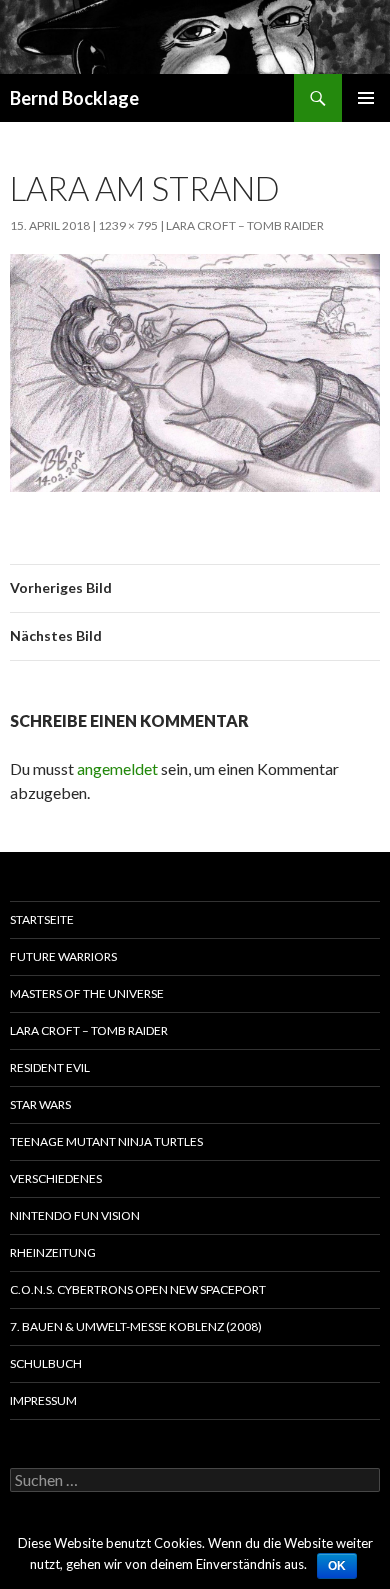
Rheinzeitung (53, 1252)
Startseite (42, 919)
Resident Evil (50, 1067)
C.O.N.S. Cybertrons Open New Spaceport (138, 1289)
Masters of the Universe (87, 993)
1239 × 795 (128, 225)
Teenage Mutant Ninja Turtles (106, 1141)
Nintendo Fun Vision (75, 1215)
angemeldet (117, 768)
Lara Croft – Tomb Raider (245, 225)
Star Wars (40, 1104)
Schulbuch (46, 1363)
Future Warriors (63, 956)
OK (337, 1566)
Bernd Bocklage (74, 98)
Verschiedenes (56, 1178)
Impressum (43, 1400)
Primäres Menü (366, 98)
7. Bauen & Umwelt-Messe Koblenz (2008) (136, 1326)
